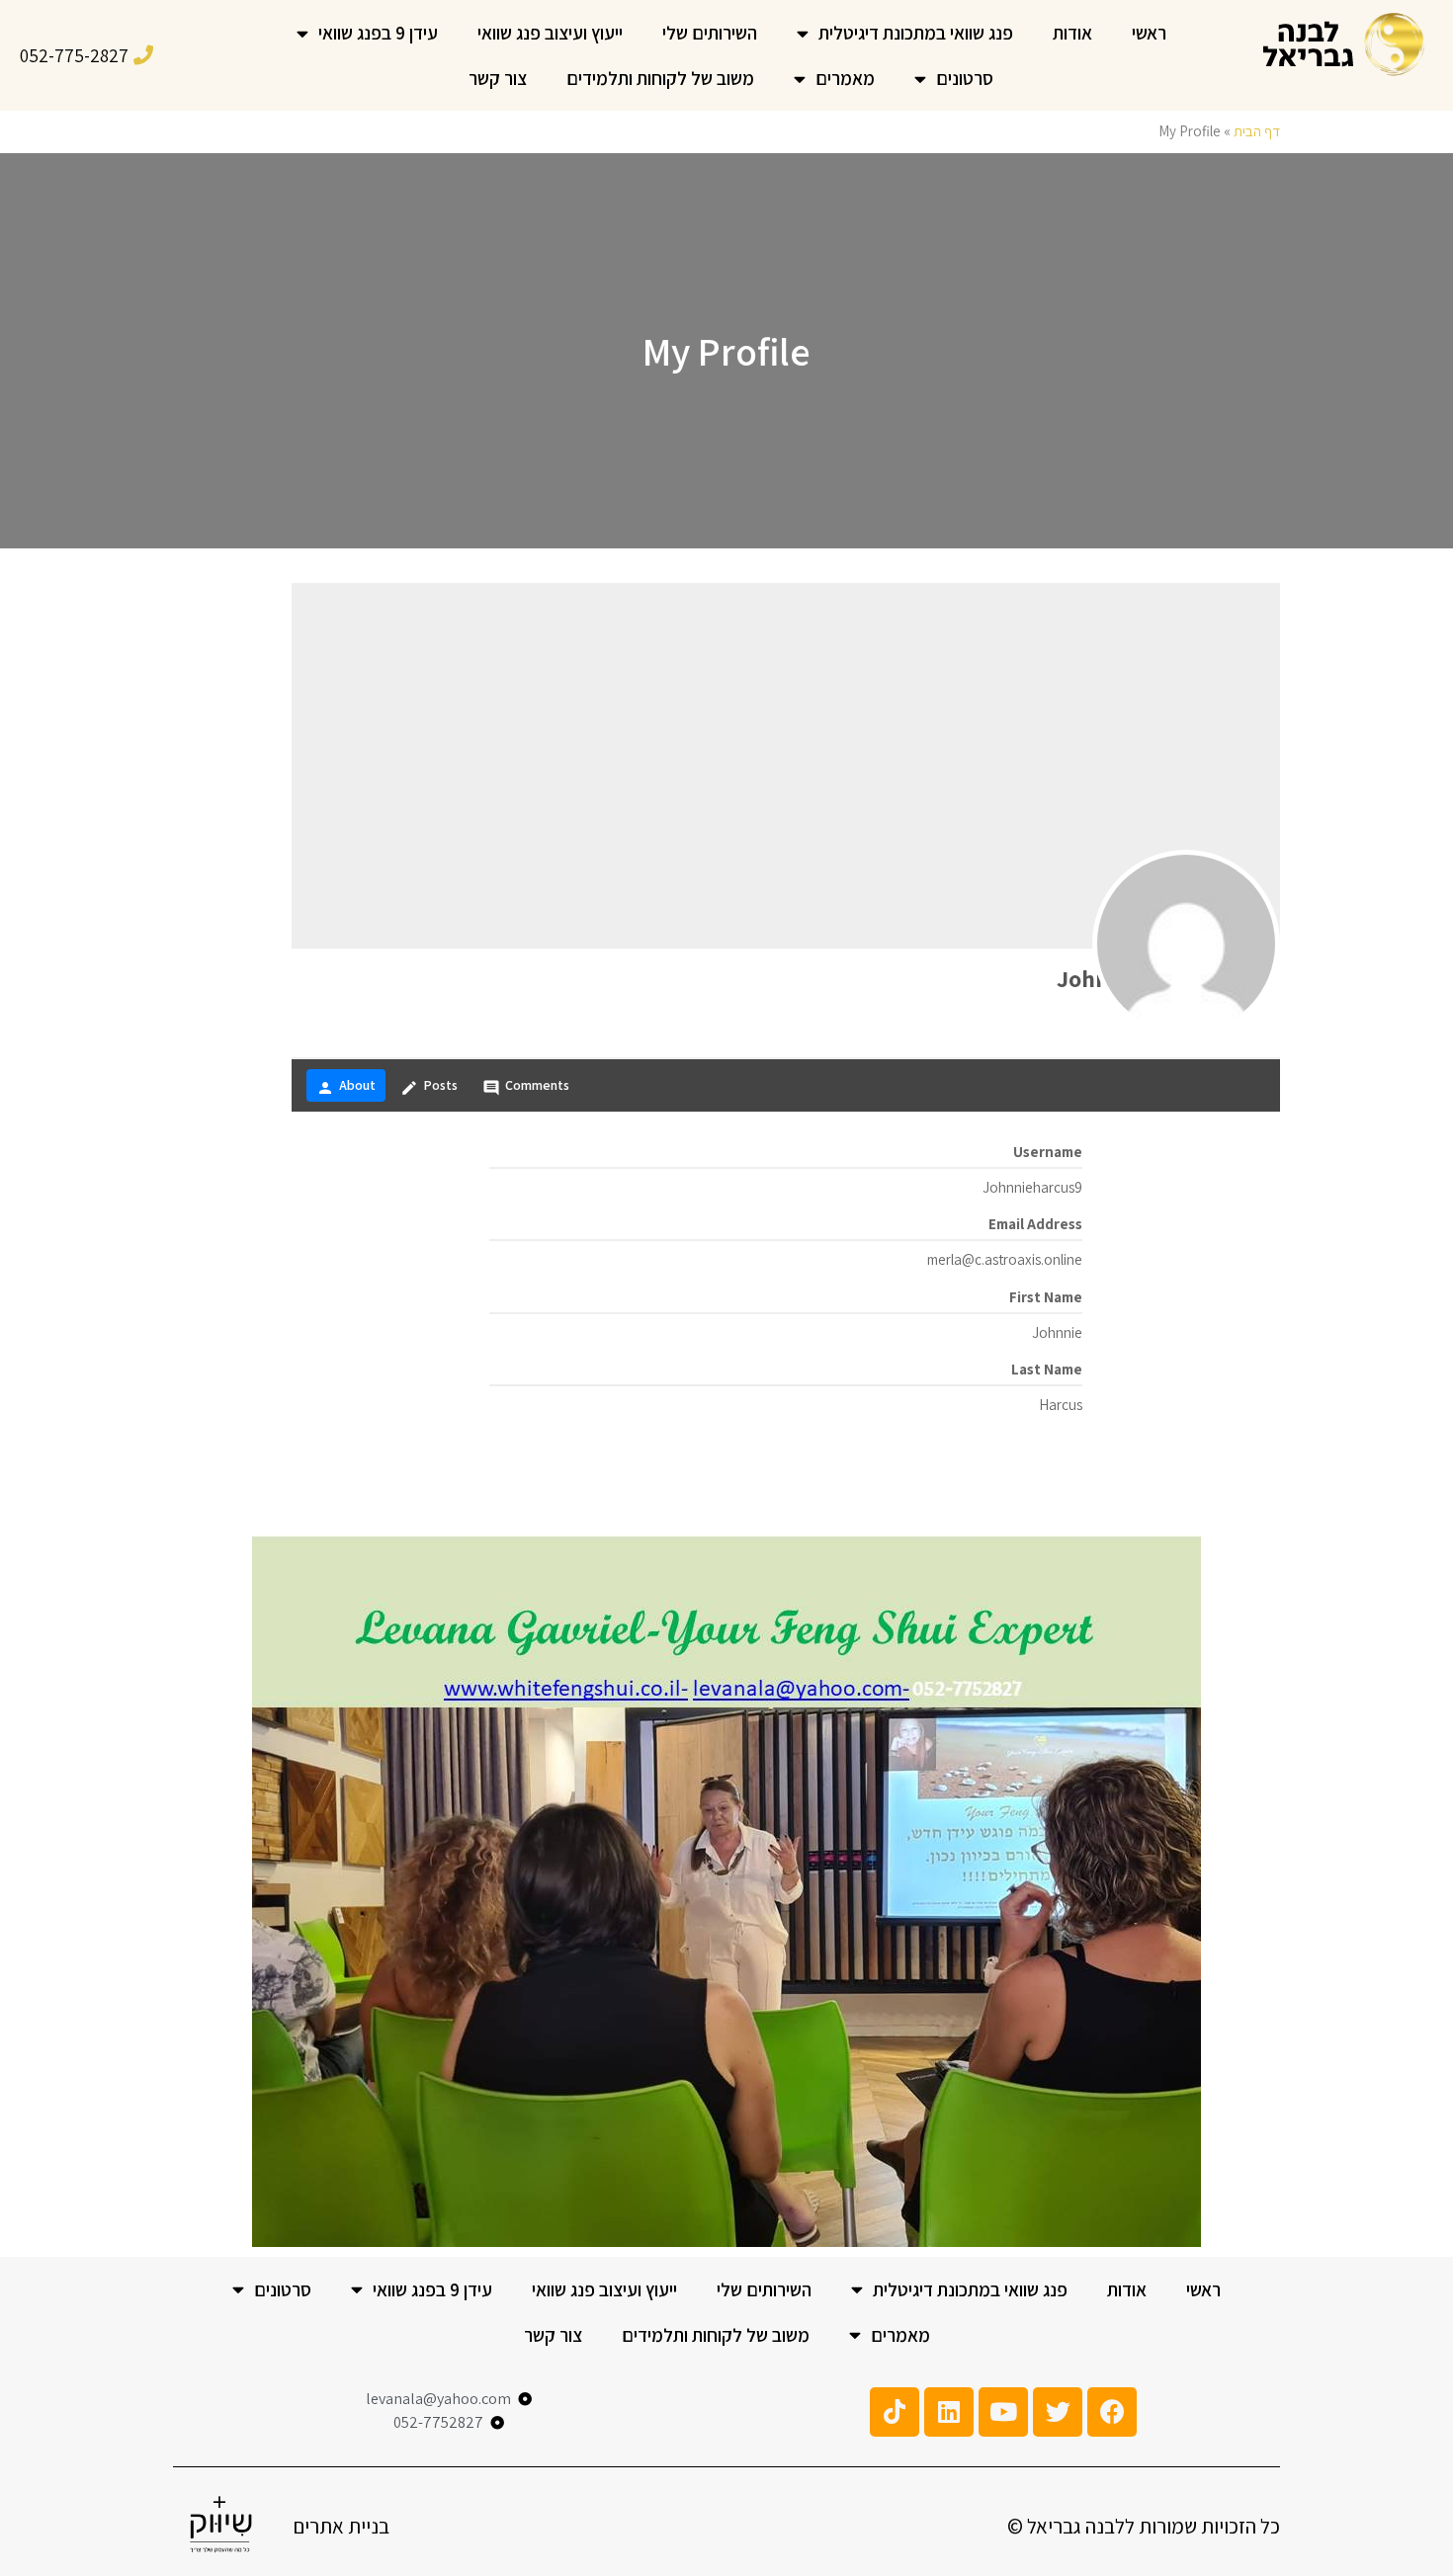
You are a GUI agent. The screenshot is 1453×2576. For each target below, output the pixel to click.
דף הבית (1257, 131)
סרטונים (965, 78)
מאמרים (845, 78)
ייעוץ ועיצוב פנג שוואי (550, 33)
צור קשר (498, 78)
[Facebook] (1112, 2412)
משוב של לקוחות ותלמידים (660, 78)
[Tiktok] (895, 2412)
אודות (1072, 33)
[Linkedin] (949, 2412)
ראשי (1149, 33)
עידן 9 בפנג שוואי (378, 33)
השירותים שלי (710, 33)
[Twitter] (1058, 2412)
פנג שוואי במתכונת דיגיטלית (916, 33)
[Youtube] (1003, 2412)
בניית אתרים (341, 2526)
